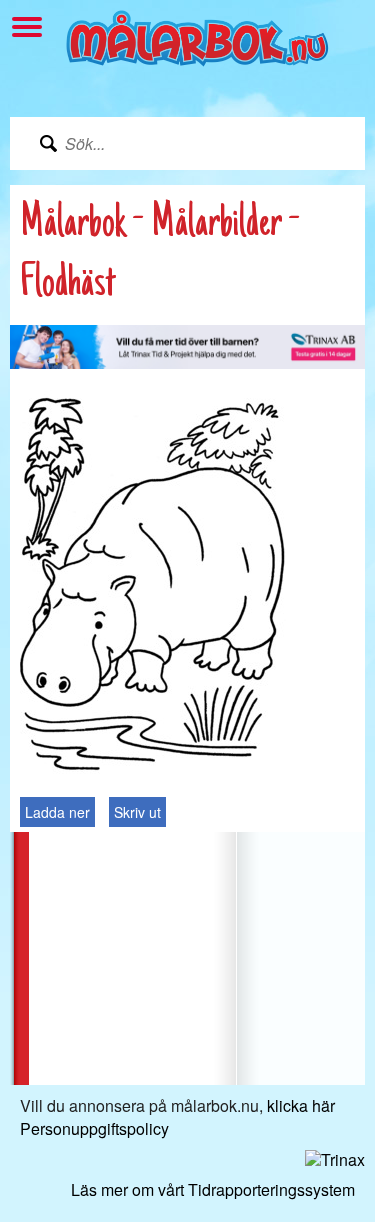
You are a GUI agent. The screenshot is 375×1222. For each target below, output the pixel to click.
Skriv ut (137, 812)
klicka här (301, 1105)
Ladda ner (57, 812)
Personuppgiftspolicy (94, 1128)
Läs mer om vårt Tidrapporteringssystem (213, 1189)
